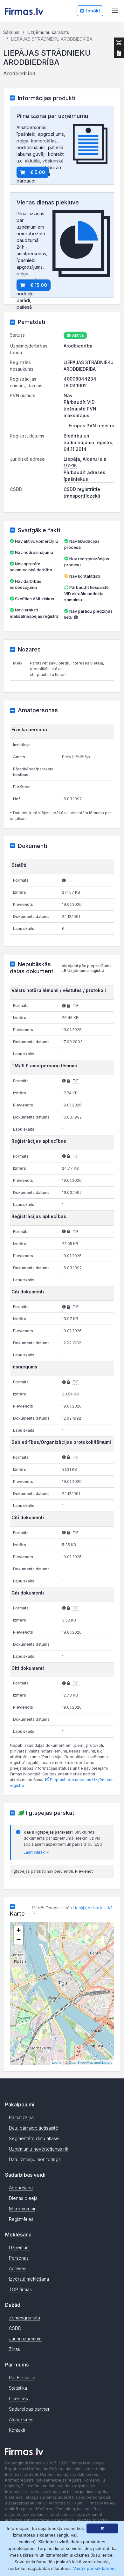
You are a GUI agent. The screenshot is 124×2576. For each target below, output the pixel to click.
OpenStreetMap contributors (91, 2062)
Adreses (18, 2268)
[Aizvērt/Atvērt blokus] (119, 43)
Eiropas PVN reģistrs (91, 426)
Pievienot (84, 1871)
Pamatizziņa (21, 2117)
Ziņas (14, 2349)
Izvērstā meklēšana (29, 2279)
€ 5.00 (38, 172)
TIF (76, 1006)
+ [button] (19, 1930)
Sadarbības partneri (30, 2409)
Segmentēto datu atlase (34, 2138)
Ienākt (93, 11)
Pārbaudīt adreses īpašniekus (84, 476)
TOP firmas (20, 2289)
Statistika (18, 2388)
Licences (18, 2398)
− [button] (19, 1940)
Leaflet (57, 2062)
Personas (19, 2258)
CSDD (15, 2328)
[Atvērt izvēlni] (115, 11)
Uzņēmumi (20, 2247)
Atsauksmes (21, 2419)
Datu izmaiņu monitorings (35, 2159)
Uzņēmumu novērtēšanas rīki (39, 2149)
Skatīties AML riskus (34, 599)
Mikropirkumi (22, 2209)
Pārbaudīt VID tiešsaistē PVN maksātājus (80, 409)
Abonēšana (21, 2188)
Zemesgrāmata (24, 2318)
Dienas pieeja (23, 2198)
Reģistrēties (21, 2219)
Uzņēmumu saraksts (48, 32)
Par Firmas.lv (22, 2377)
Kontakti (17, 2430)
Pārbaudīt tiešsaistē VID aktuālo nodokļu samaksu (86, 593)
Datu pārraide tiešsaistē (34, 2128)
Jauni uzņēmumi (26, 2339)
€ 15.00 (39, 285)
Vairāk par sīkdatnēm (94, 2568)
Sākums (11, 32)
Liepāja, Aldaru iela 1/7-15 (73, 1910)
